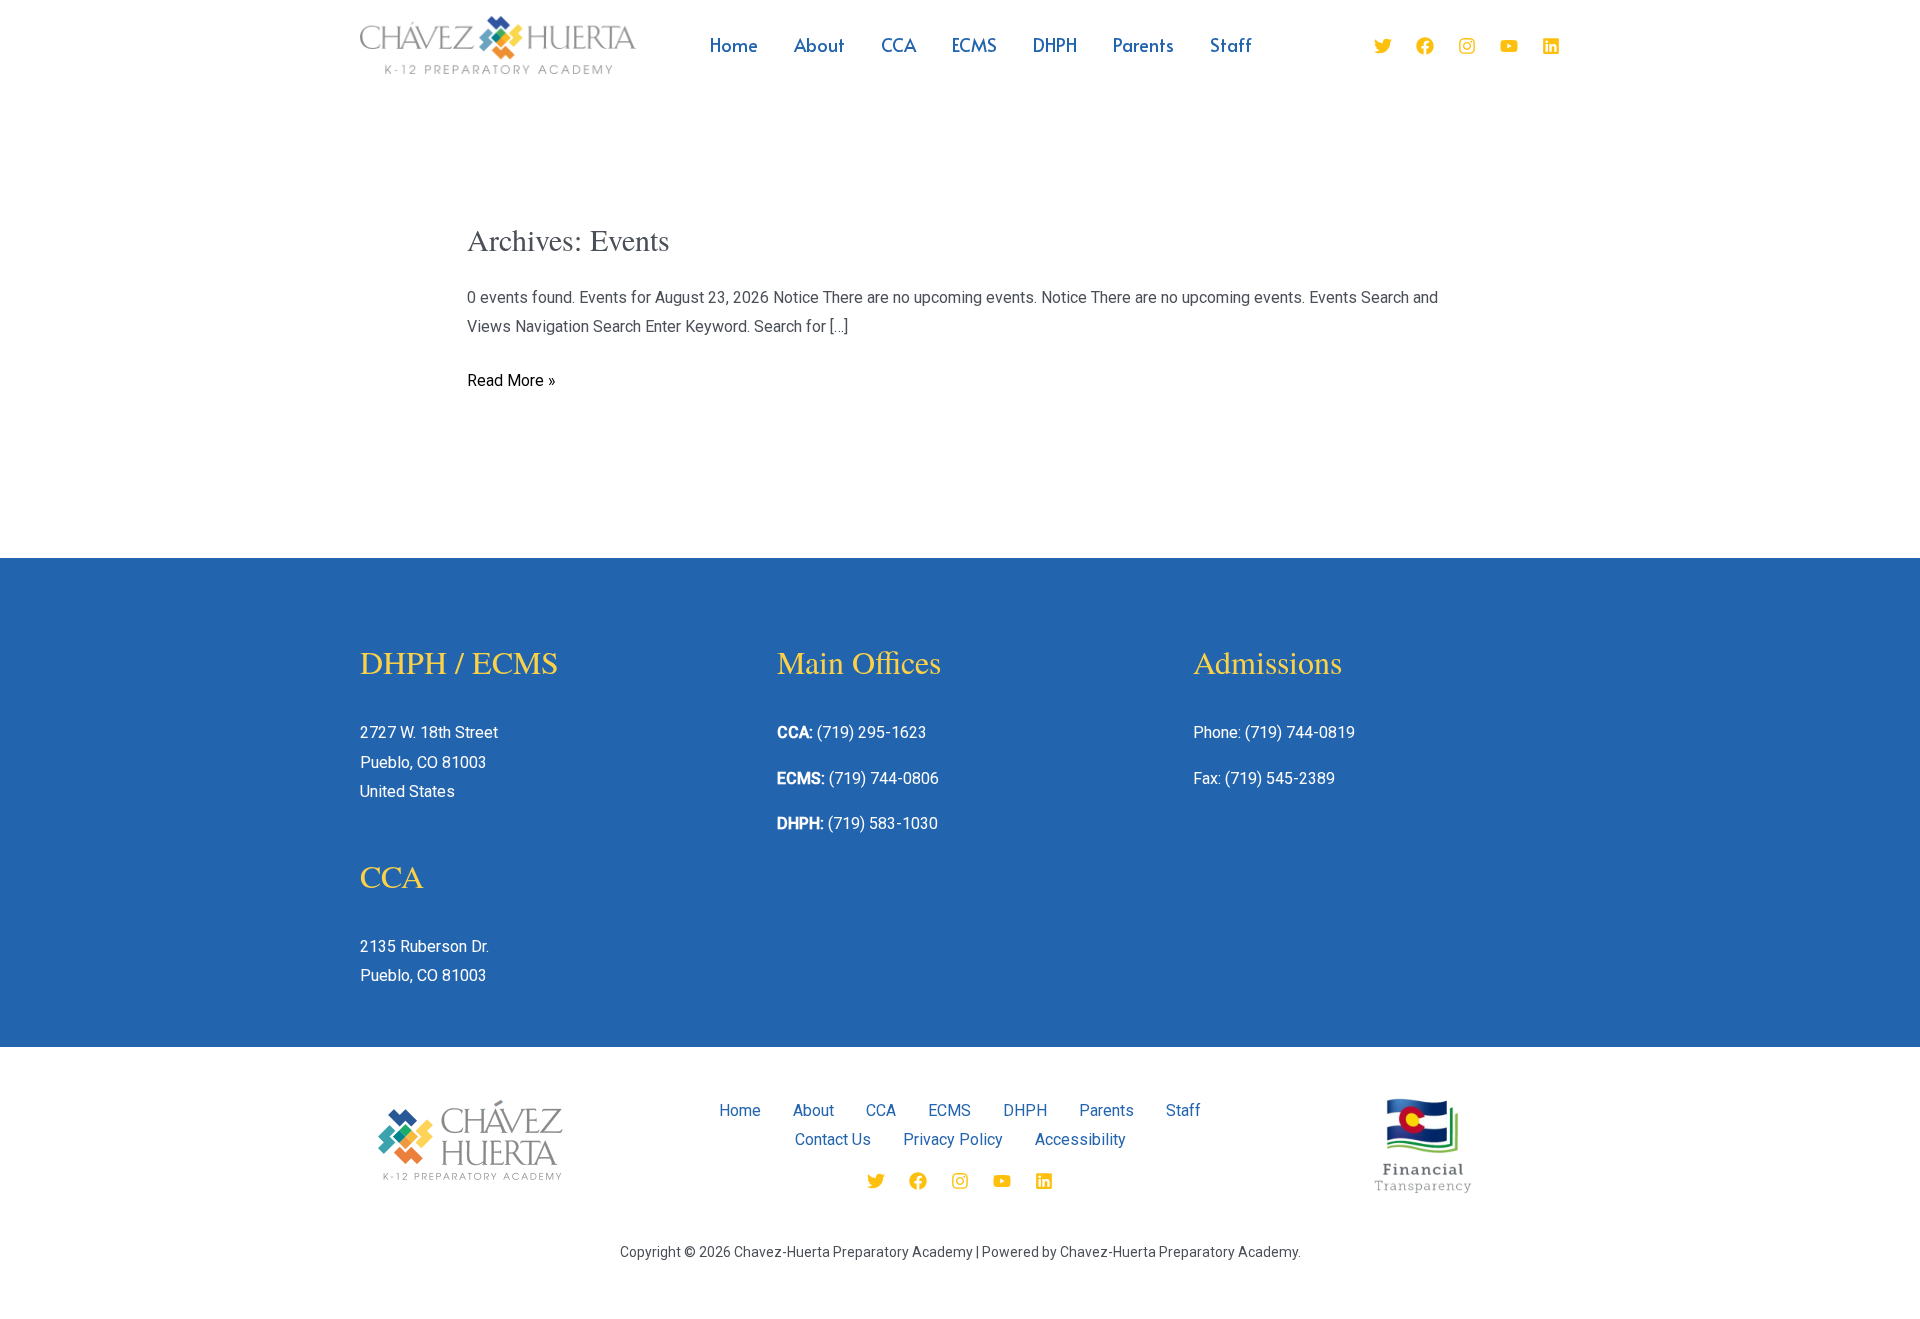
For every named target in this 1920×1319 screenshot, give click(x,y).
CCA (898, 44)
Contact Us (833, 1139)
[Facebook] (1425, 46)
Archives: (568, 239)
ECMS (974, 44)
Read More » (511, 378)
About (819, 44)
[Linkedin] (1551, 46)
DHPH (1055, 44)
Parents (1143, 44)
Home (734, 44)
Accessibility (1080, 1139)
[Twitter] (1383, 46)
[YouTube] (1509, 46)
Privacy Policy (953, 1139)
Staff (1231, 44)
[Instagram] (1467, 46)
